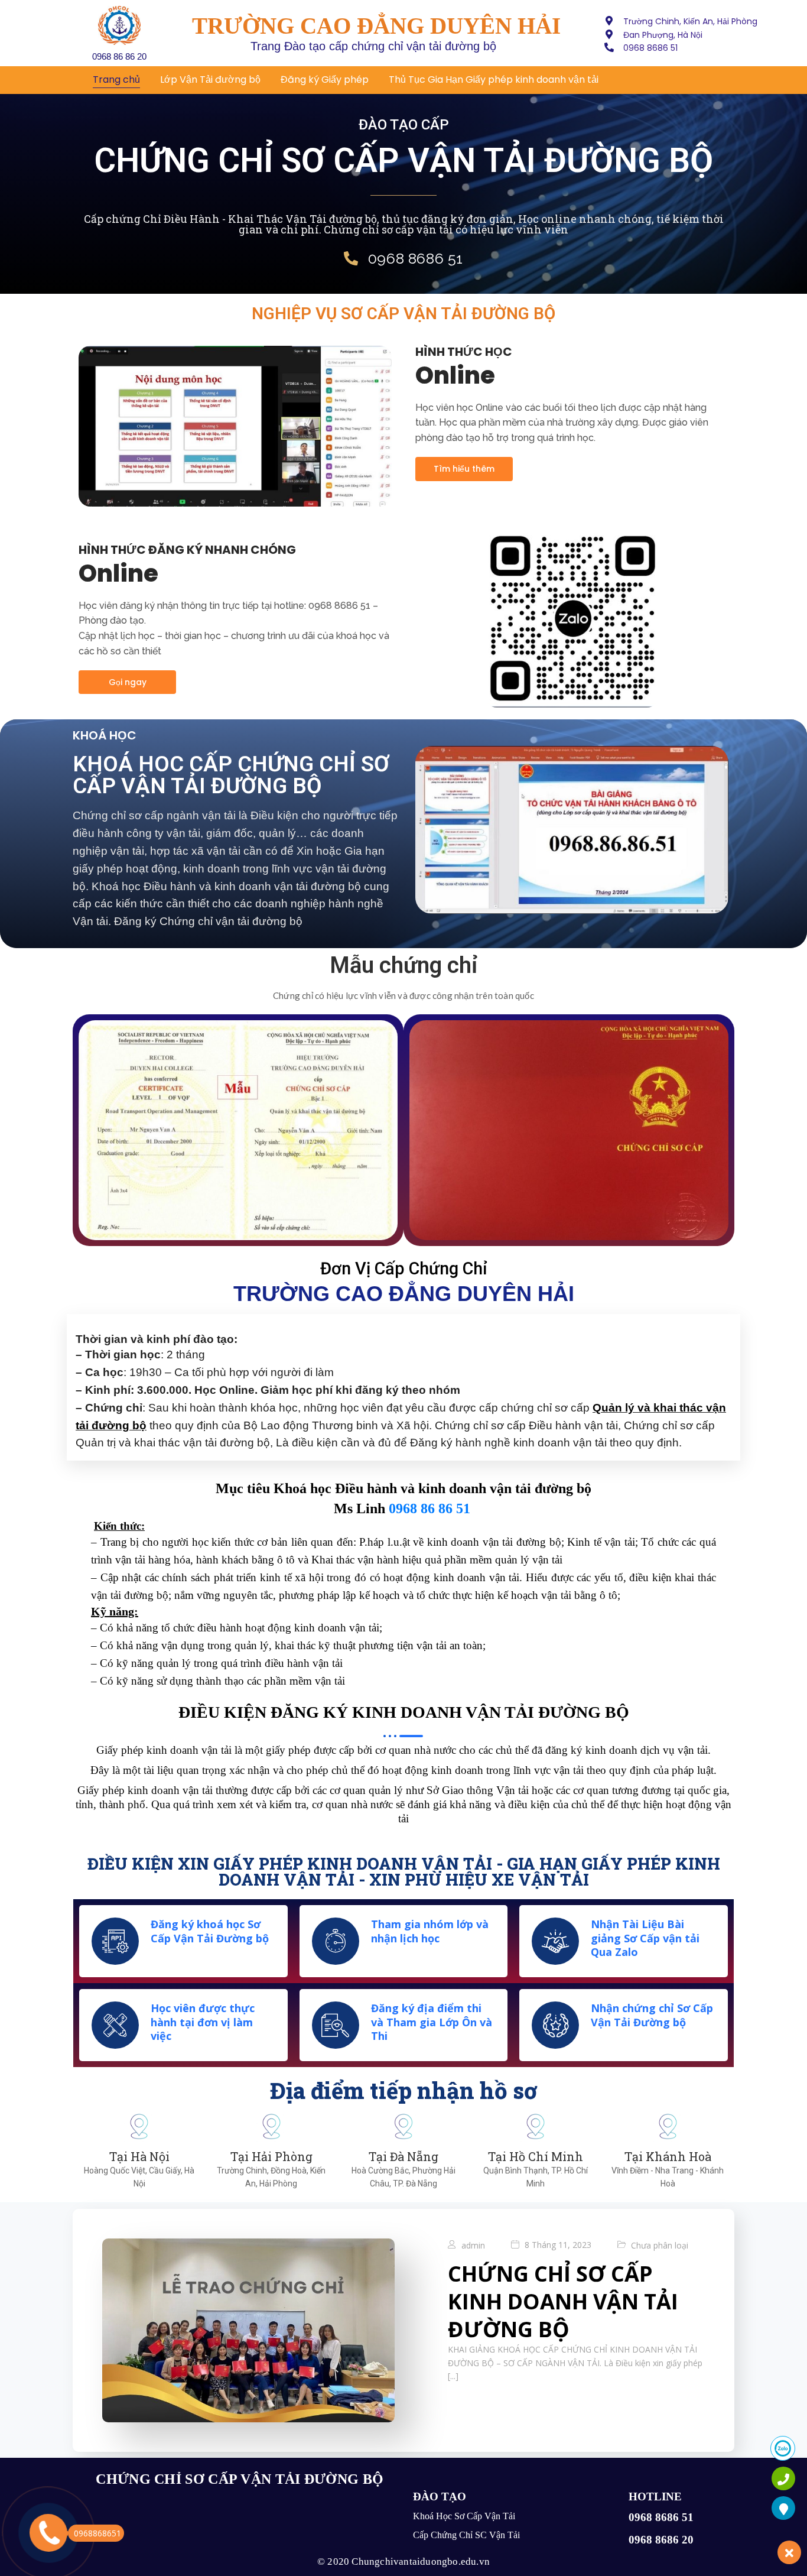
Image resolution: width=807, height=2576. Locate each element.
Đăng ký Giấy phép (325, 80)
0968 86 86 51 (429, 1508)
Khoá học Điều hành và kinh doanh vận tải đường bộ (432, 1488)
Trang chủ (116, 80)
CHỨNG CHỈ (139, 2479)
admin (473, 2245)
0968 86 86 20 (119, 56)
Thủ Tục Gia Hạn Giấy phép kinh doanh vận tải (494, 80)
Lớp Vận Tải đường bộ (210, 80)
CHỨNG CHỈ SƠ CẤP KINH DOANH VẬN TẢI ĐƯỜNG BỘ (563, 2301)
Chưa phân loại (660, 2245)
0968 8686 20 (661, 2540)
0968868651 (97, 2533)
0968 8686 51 (661, 2517)
